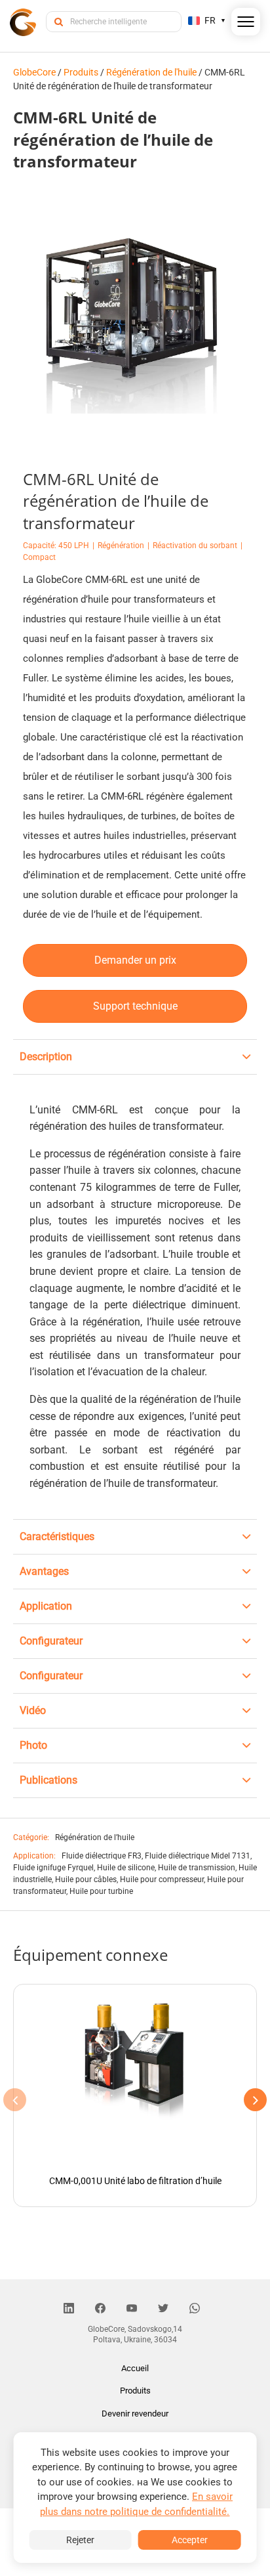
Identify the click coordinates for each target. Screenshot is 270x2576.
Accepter (190, 2540)
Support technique (135, 1006)
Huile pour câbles (86, 1879)
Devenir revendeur (135, 2414)
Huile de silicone (126, 1868)
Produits (135, 2391)
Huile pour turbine (101, 1891)
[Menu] (246, 24)
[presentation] (15, 2100)
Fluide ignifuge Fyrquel (53, 1868)
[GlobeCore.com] (23, 21)
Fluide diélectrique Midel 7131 (198, 1856)
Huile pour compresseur (162, 1879)
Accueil (135, 2368)
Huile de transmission (197, 1868)
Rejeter (80, 2540)
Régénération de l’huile (95, 1837)
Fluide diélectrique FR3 (102, 1856)
